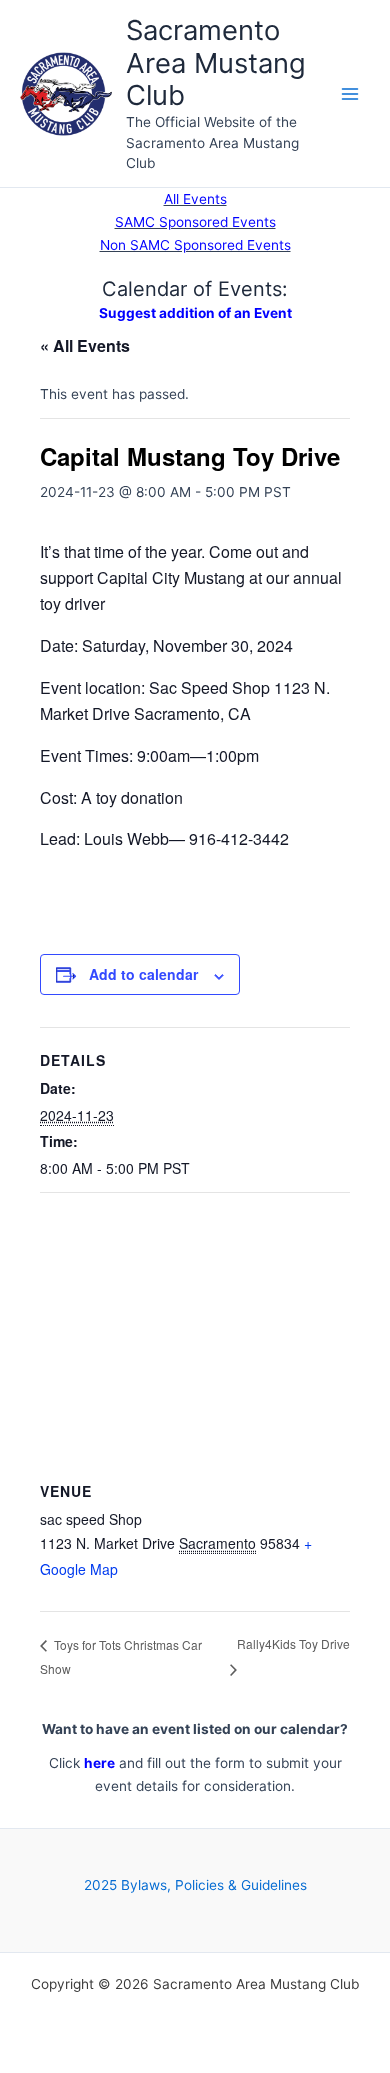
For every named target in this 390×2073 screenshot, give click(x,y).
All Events (195, 199)
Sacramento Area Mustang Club (216, 63)
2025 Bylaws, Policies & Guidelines (195, 1885)
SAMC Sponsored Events (195, 222)
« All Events (85, 345)
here (99, 1763)
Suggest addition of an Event (195, 313)
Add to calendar (143, 974)
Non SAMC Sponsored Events (195, 245)
